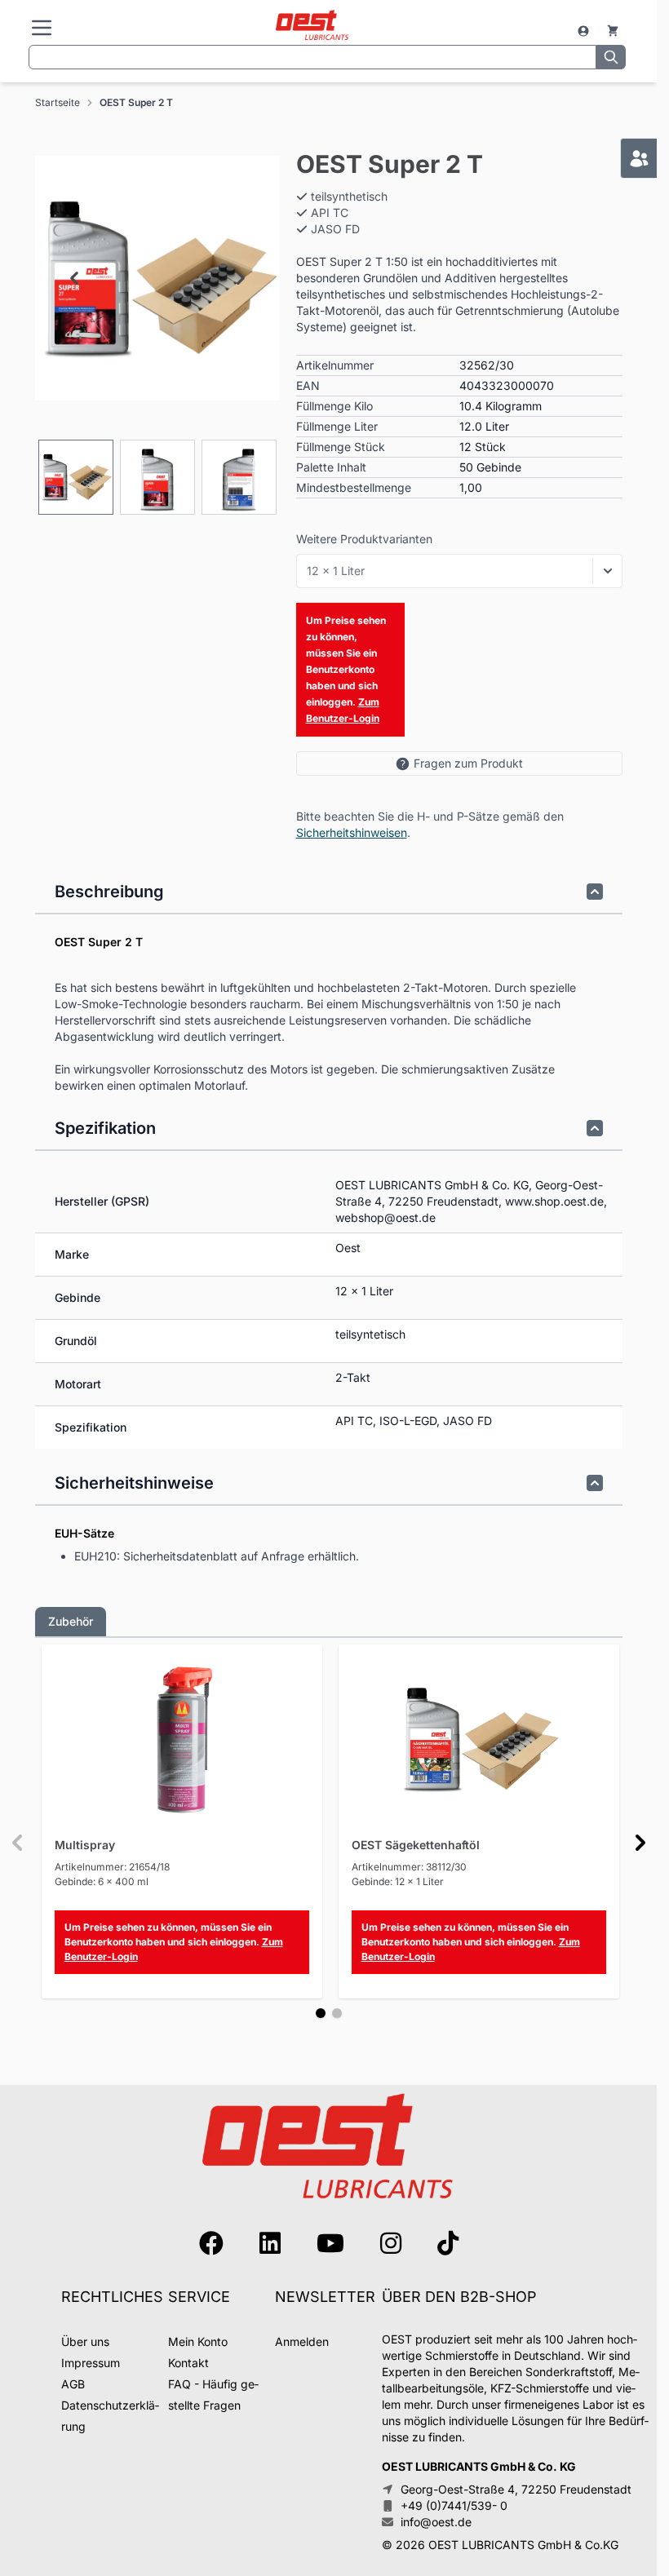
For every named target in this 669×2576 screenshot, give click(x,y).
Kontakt (188, 2363)
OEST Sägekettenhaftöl (416, 1845)
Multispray (85, 1845)
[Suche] (611, 57)
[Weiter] (640, 1843)
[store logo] (312, 26)
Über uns (85, 2341)
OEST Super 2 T (136, 102)
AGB (73, 2384)
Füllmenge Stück (341, 447)
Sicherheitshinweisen (352, 832)
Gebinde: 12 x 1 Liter (398, 1881)
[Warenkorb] (613, 31)
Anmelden (302, 2341)
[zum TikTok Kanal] (448, 2243)
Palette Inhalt (331, 467)
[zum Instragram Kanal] (391, 2243)
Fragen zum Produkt (468, 763)
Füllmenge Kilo (334, 406)
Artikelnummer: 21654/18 (112, 1867)
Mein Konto (198, 2341)
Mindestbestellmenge (354, 487)
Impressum (91, 2363)
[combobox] (312, 57)
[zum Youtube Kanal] (330, 2243)
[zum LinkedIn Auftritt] (270, 2243)
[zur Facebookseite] (211, 2243)
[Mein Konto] (585, 31)
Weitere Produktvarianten (364, 539)
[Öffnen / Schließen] (608, 571)
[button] (157, 278)
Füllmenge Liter (337, 426)
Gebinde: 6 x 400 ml (102, 1881)
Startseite (58, 102)
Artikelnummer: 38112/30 (409, 1867)
